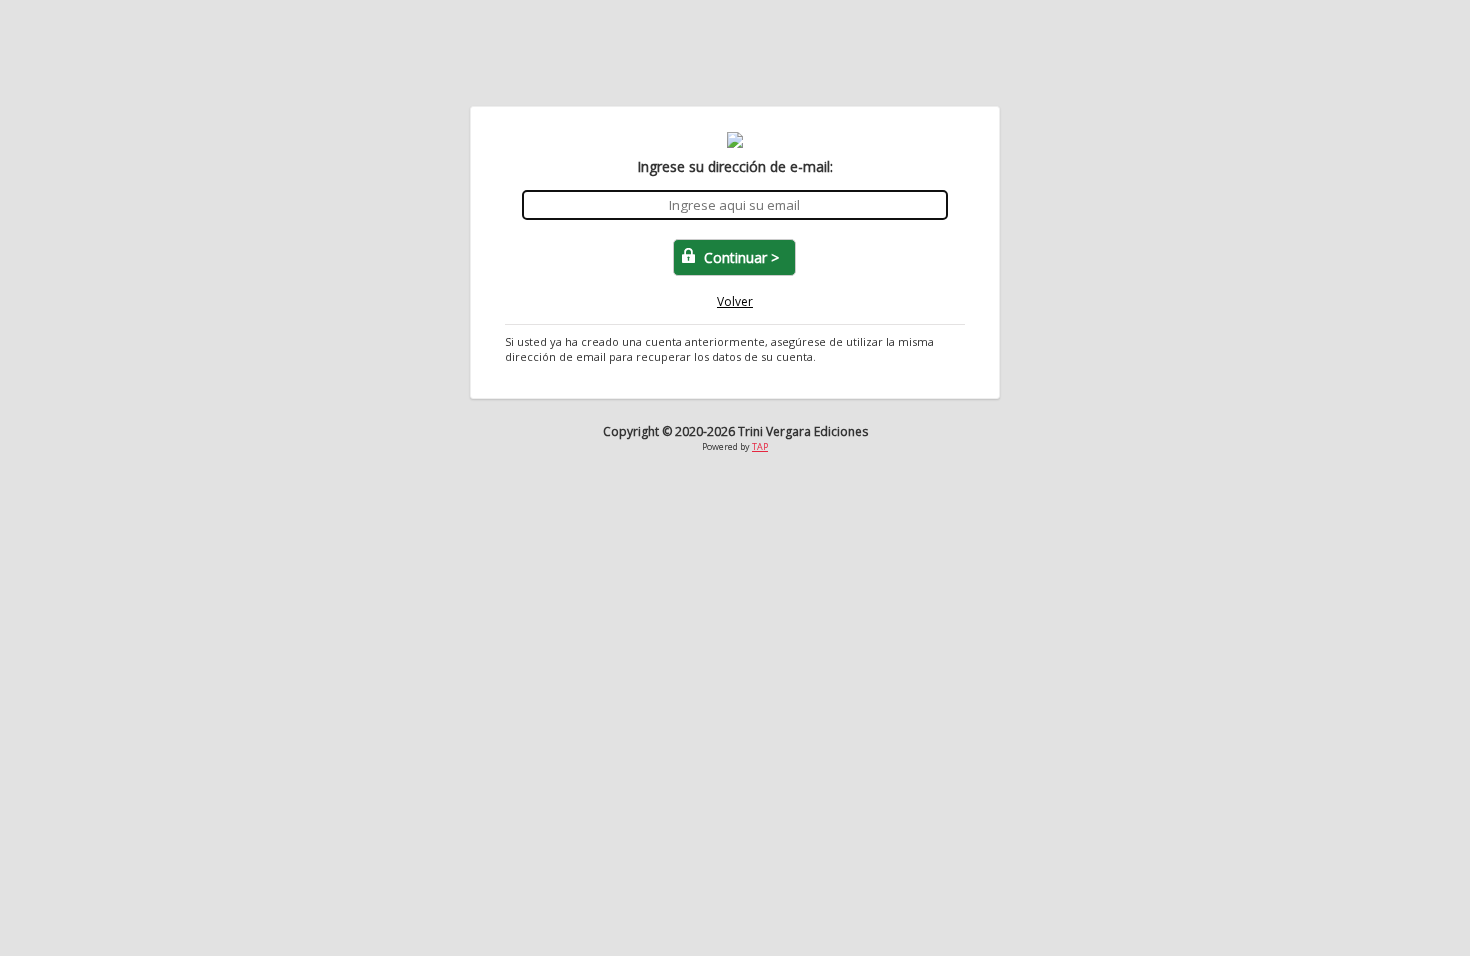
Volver (735, 301)
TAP (760, 446)
